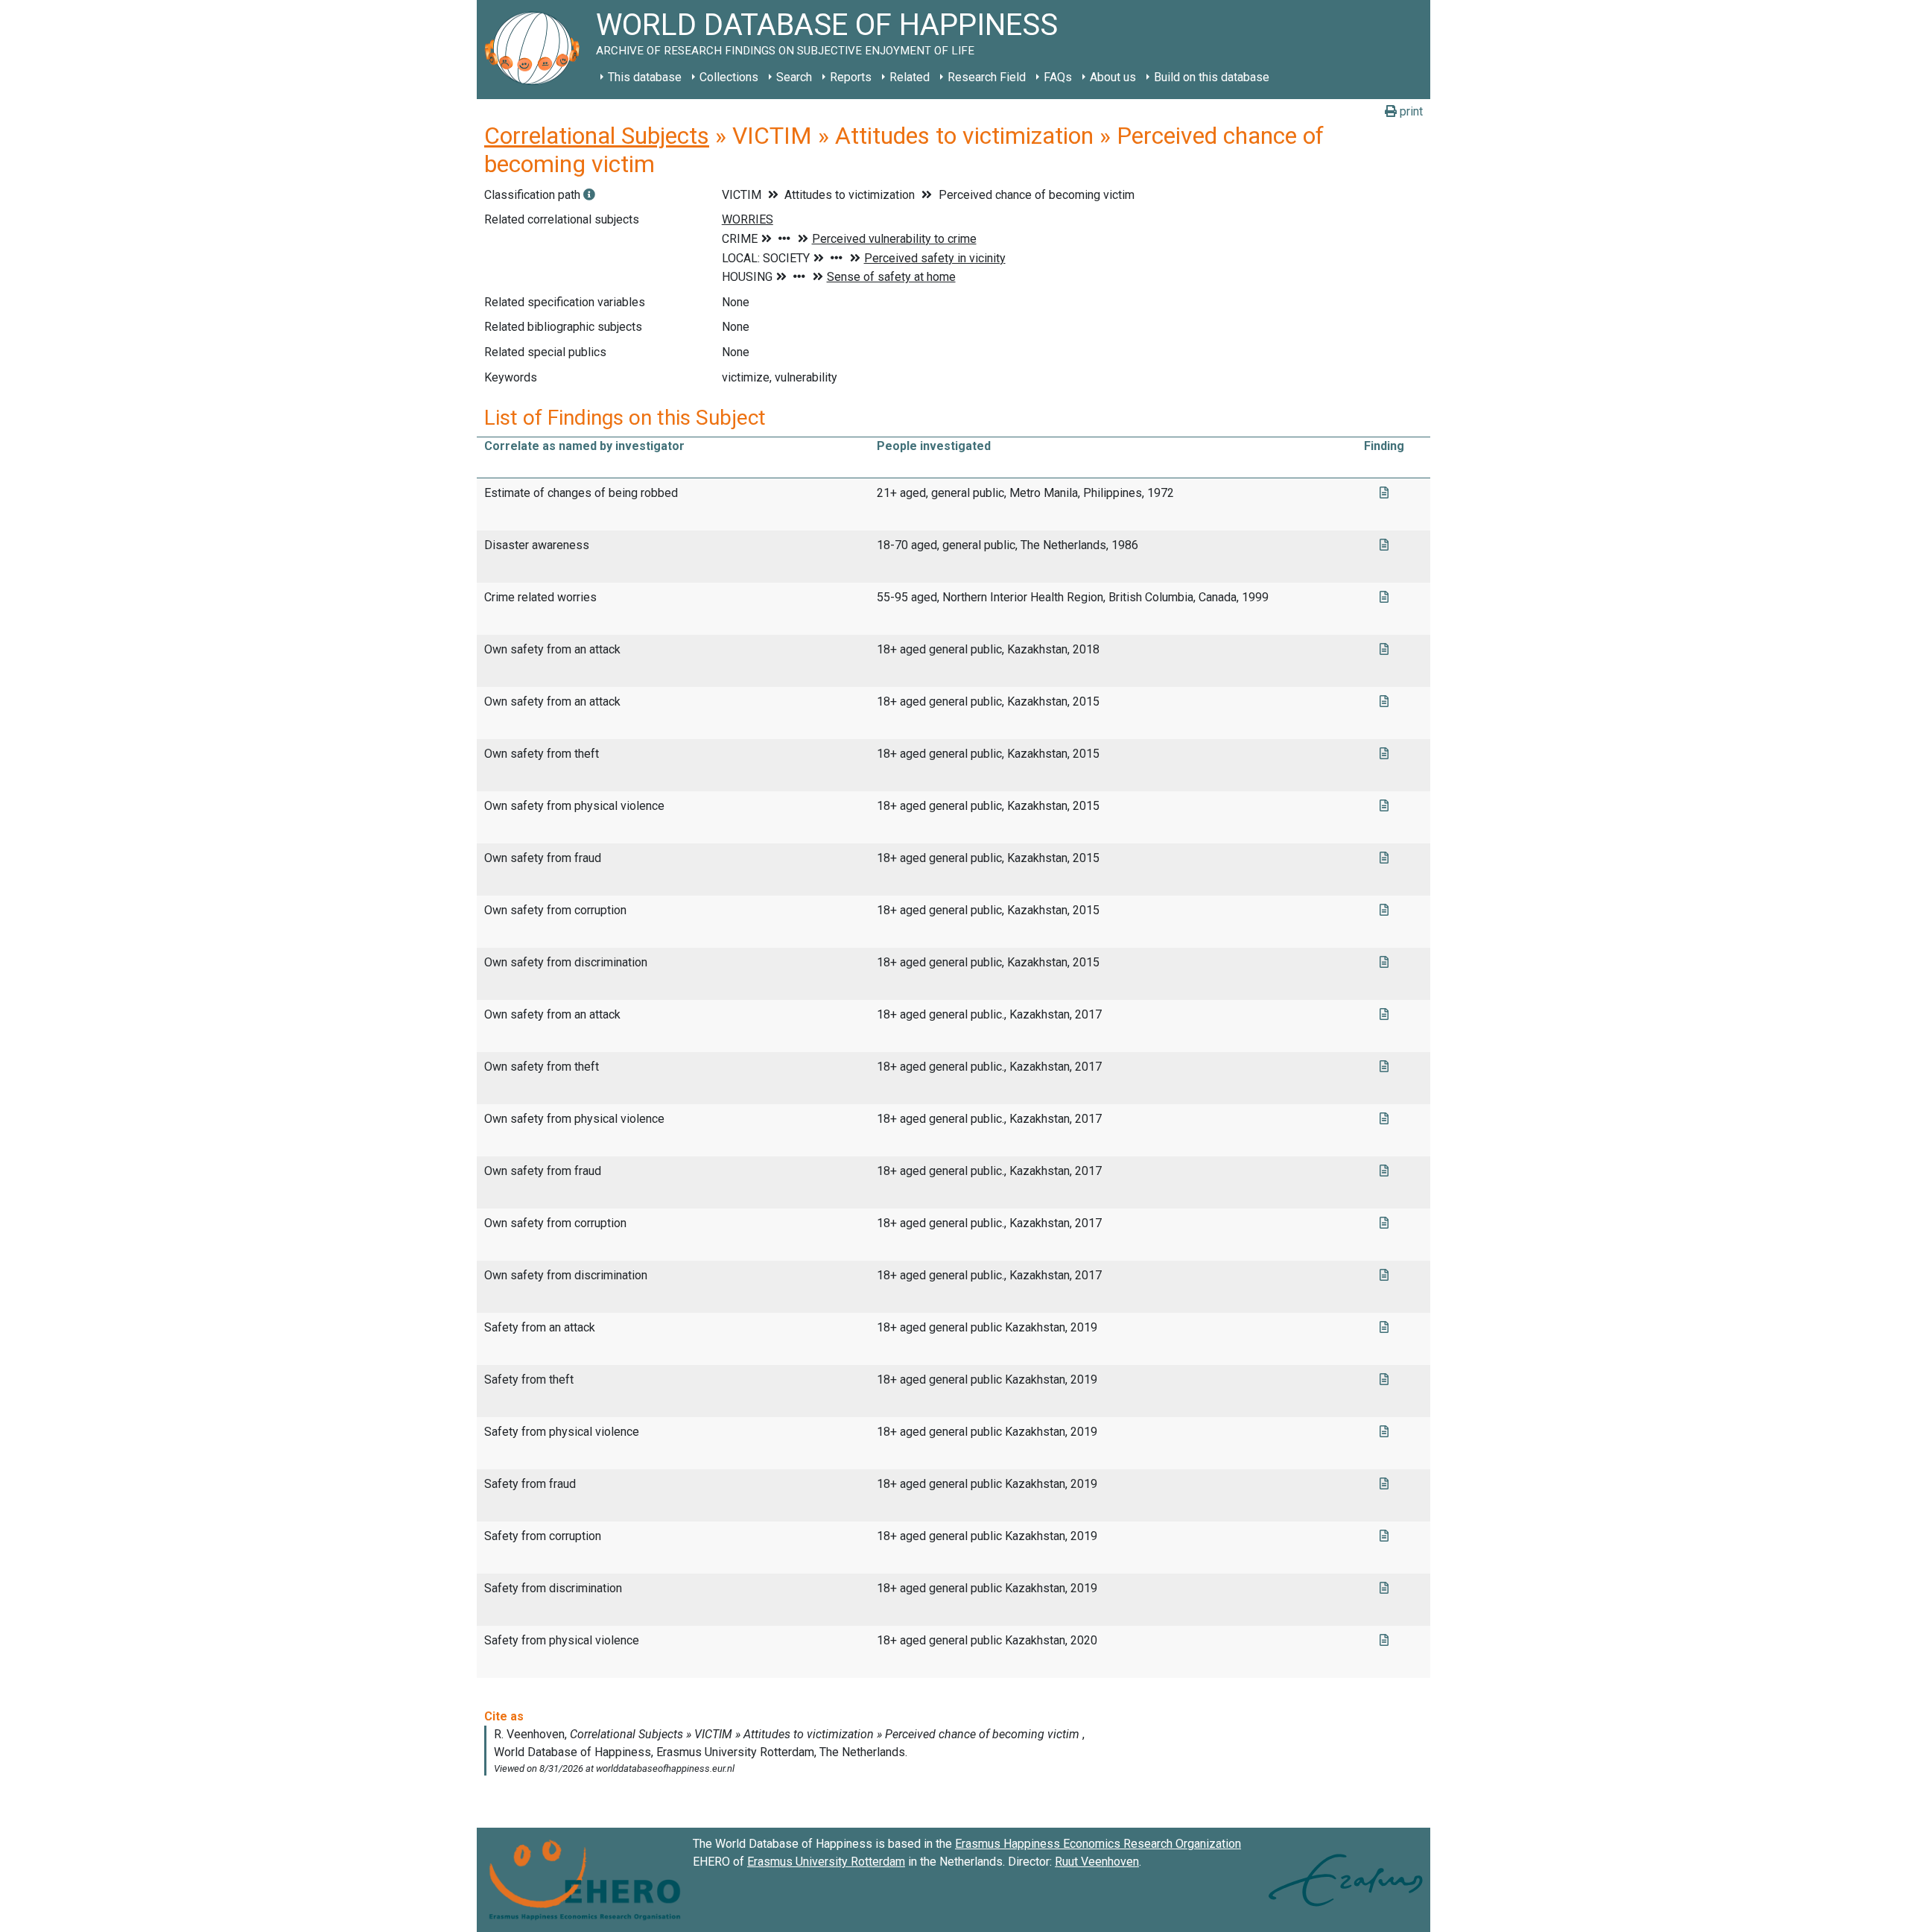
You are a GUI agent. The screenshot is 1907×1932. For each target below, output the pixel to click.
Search (794, 77)
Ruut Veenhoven (1097, 1862)
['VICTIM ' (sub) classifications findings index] (589, 195)
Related (910, 77)
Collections (729, 77)
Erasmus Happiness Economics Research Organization (1098, 1844)
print (1410, 111)
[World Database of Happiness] (536, 50)
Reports (851, 77)
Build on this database (1212, 77)
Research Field (987, 77)
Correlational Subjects (597, 136)
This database (645, 77)
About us (1113, 77)
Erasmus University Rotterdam (826, 1862)
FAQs (1058, 77)
